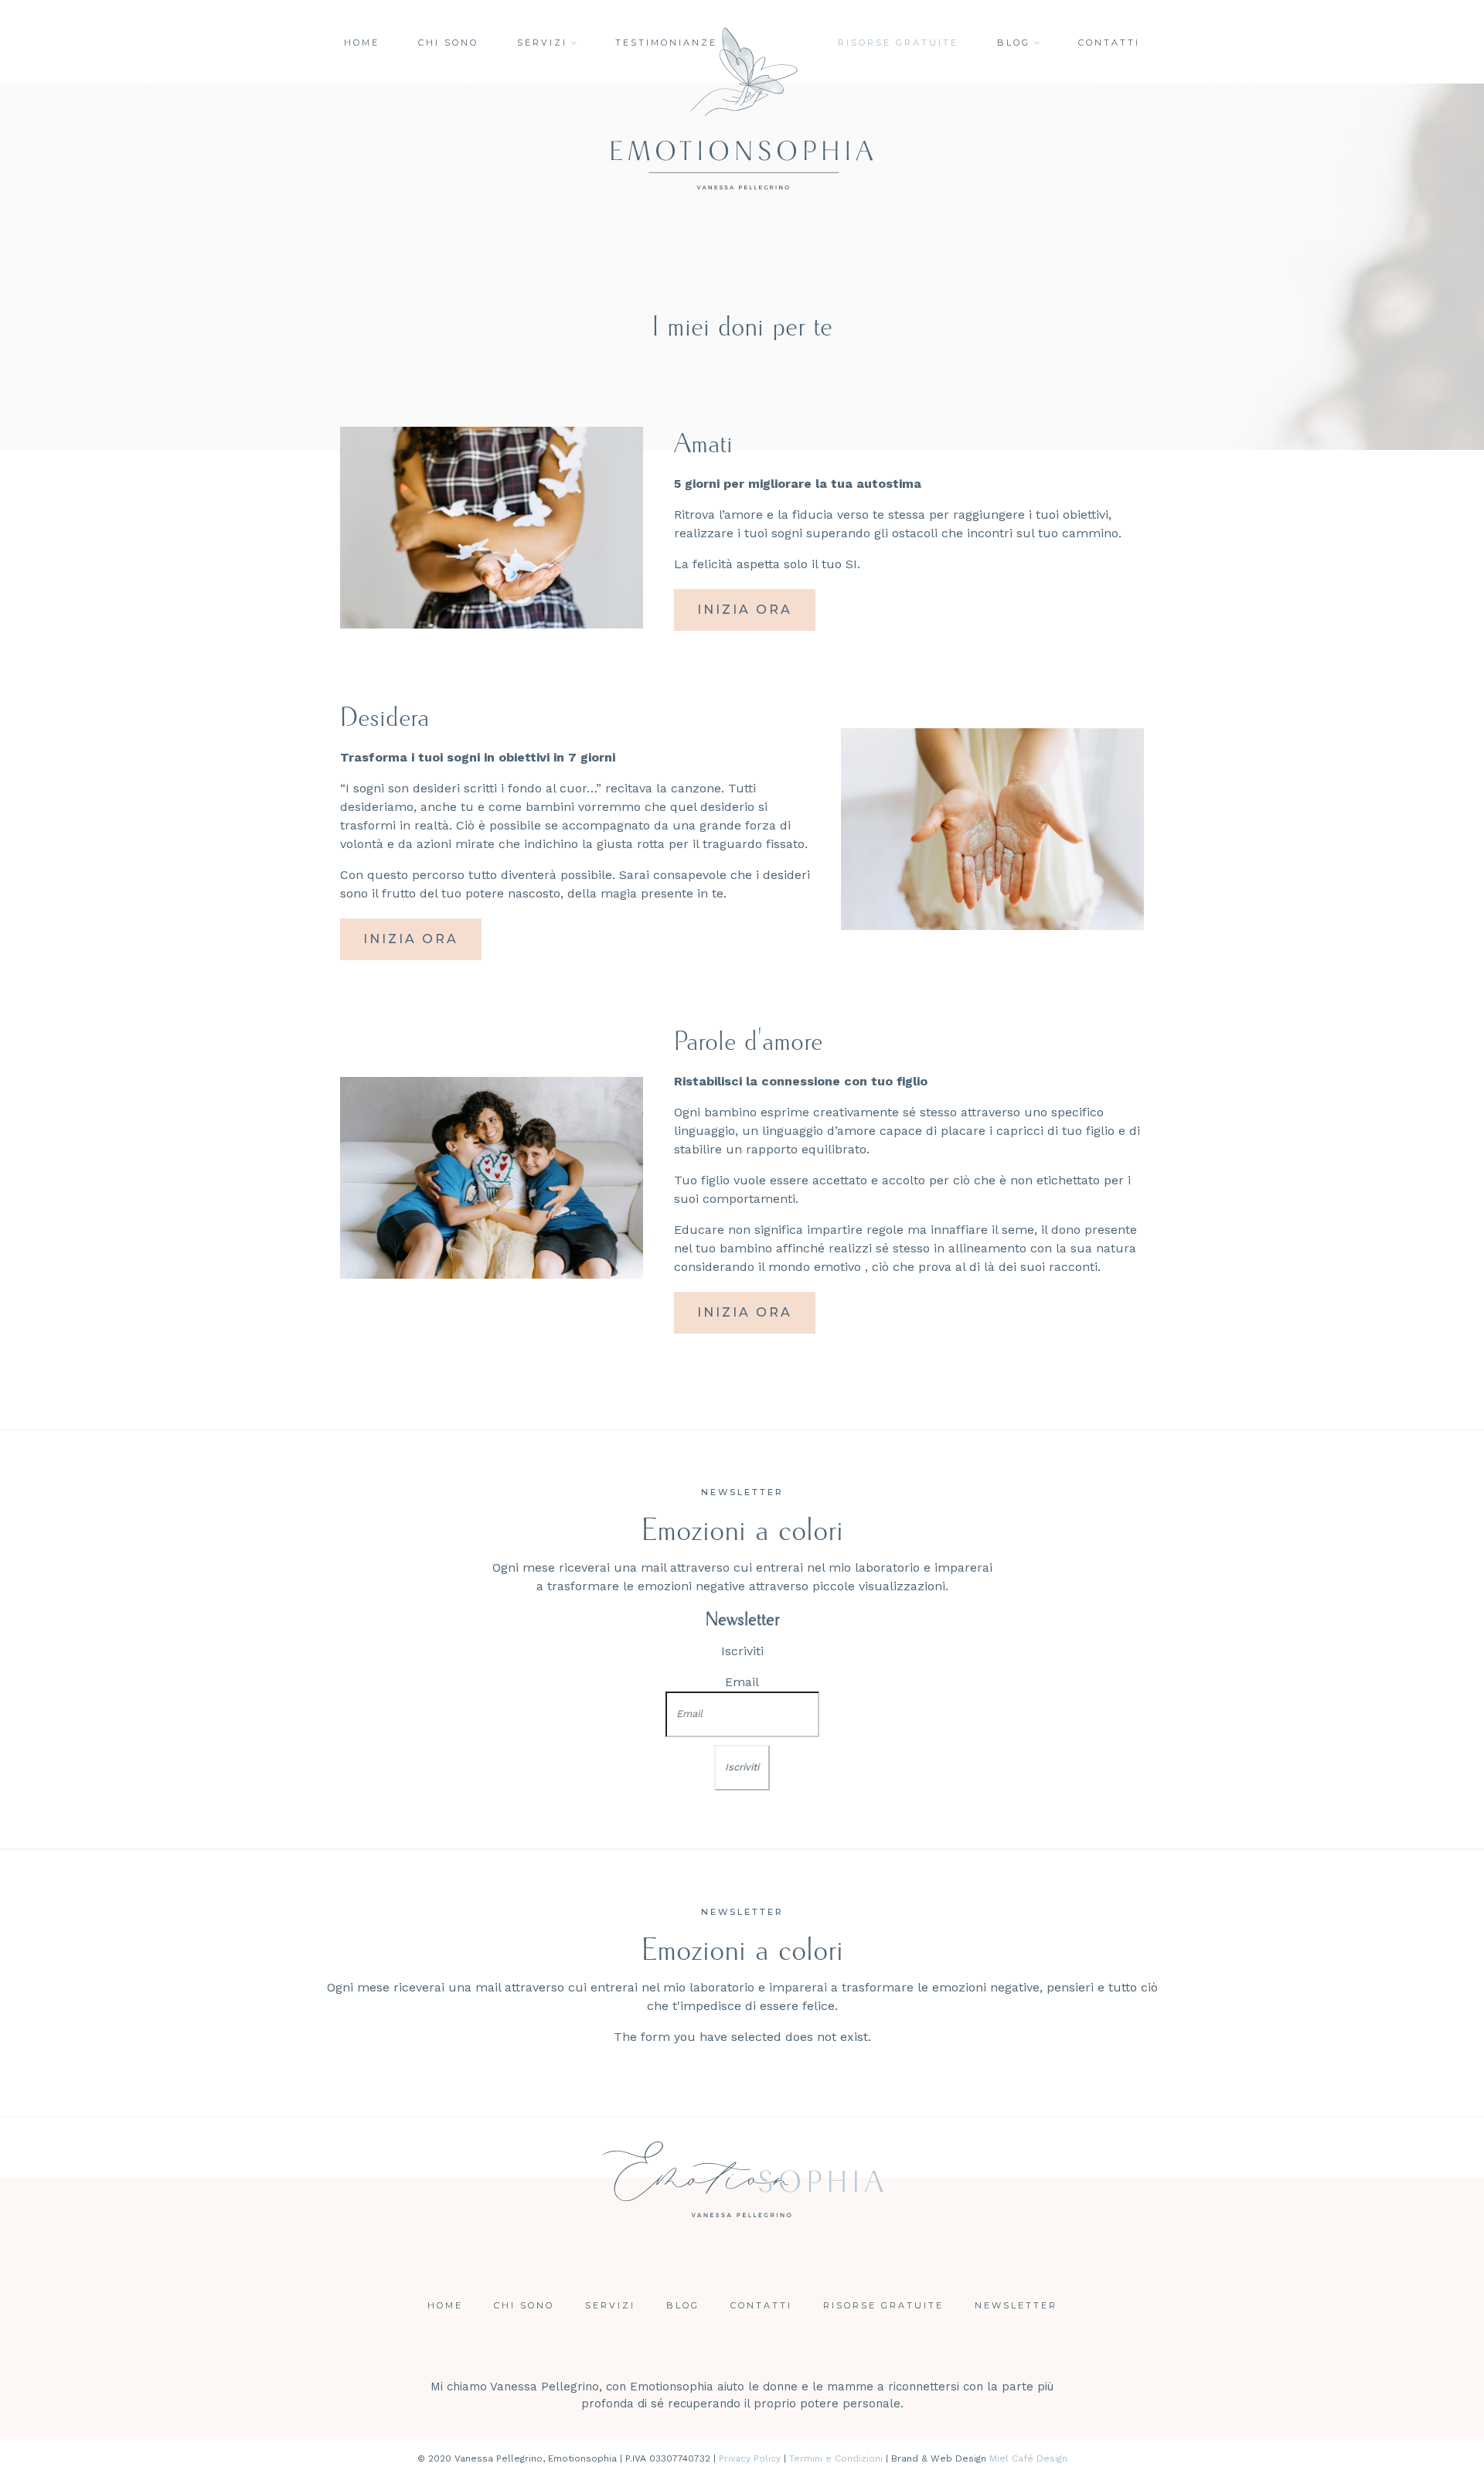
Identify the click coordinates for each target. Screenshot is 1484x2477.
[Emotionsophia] (742, 2206)
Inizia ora (745, 610)
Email (742, 1682)
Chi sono (448, 43)
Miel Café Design (1028, 2458)
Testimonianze (666, 43)
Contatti (1109, 43)
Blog (1014, 43)
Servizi (542, 43)
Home (362, 43)
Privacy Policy (750, 2458)
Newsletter (1016, 2305)
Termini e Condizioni (836, 2458)
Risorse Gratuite (883, 2305)
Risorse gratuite (898, 43)
